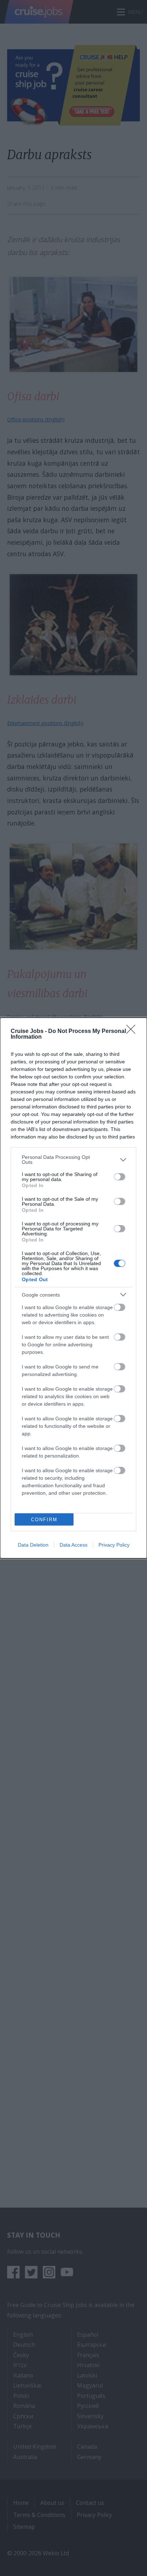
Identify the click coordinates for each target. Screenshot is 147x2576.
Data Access (73, 1545)
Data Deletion (33, 1545)
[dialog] (73, 1288)
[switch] (120, 1177)
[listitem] (73, 1160)
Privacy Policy (114, 1545)
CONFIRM (44, 1520)
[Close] (133, 1032)
